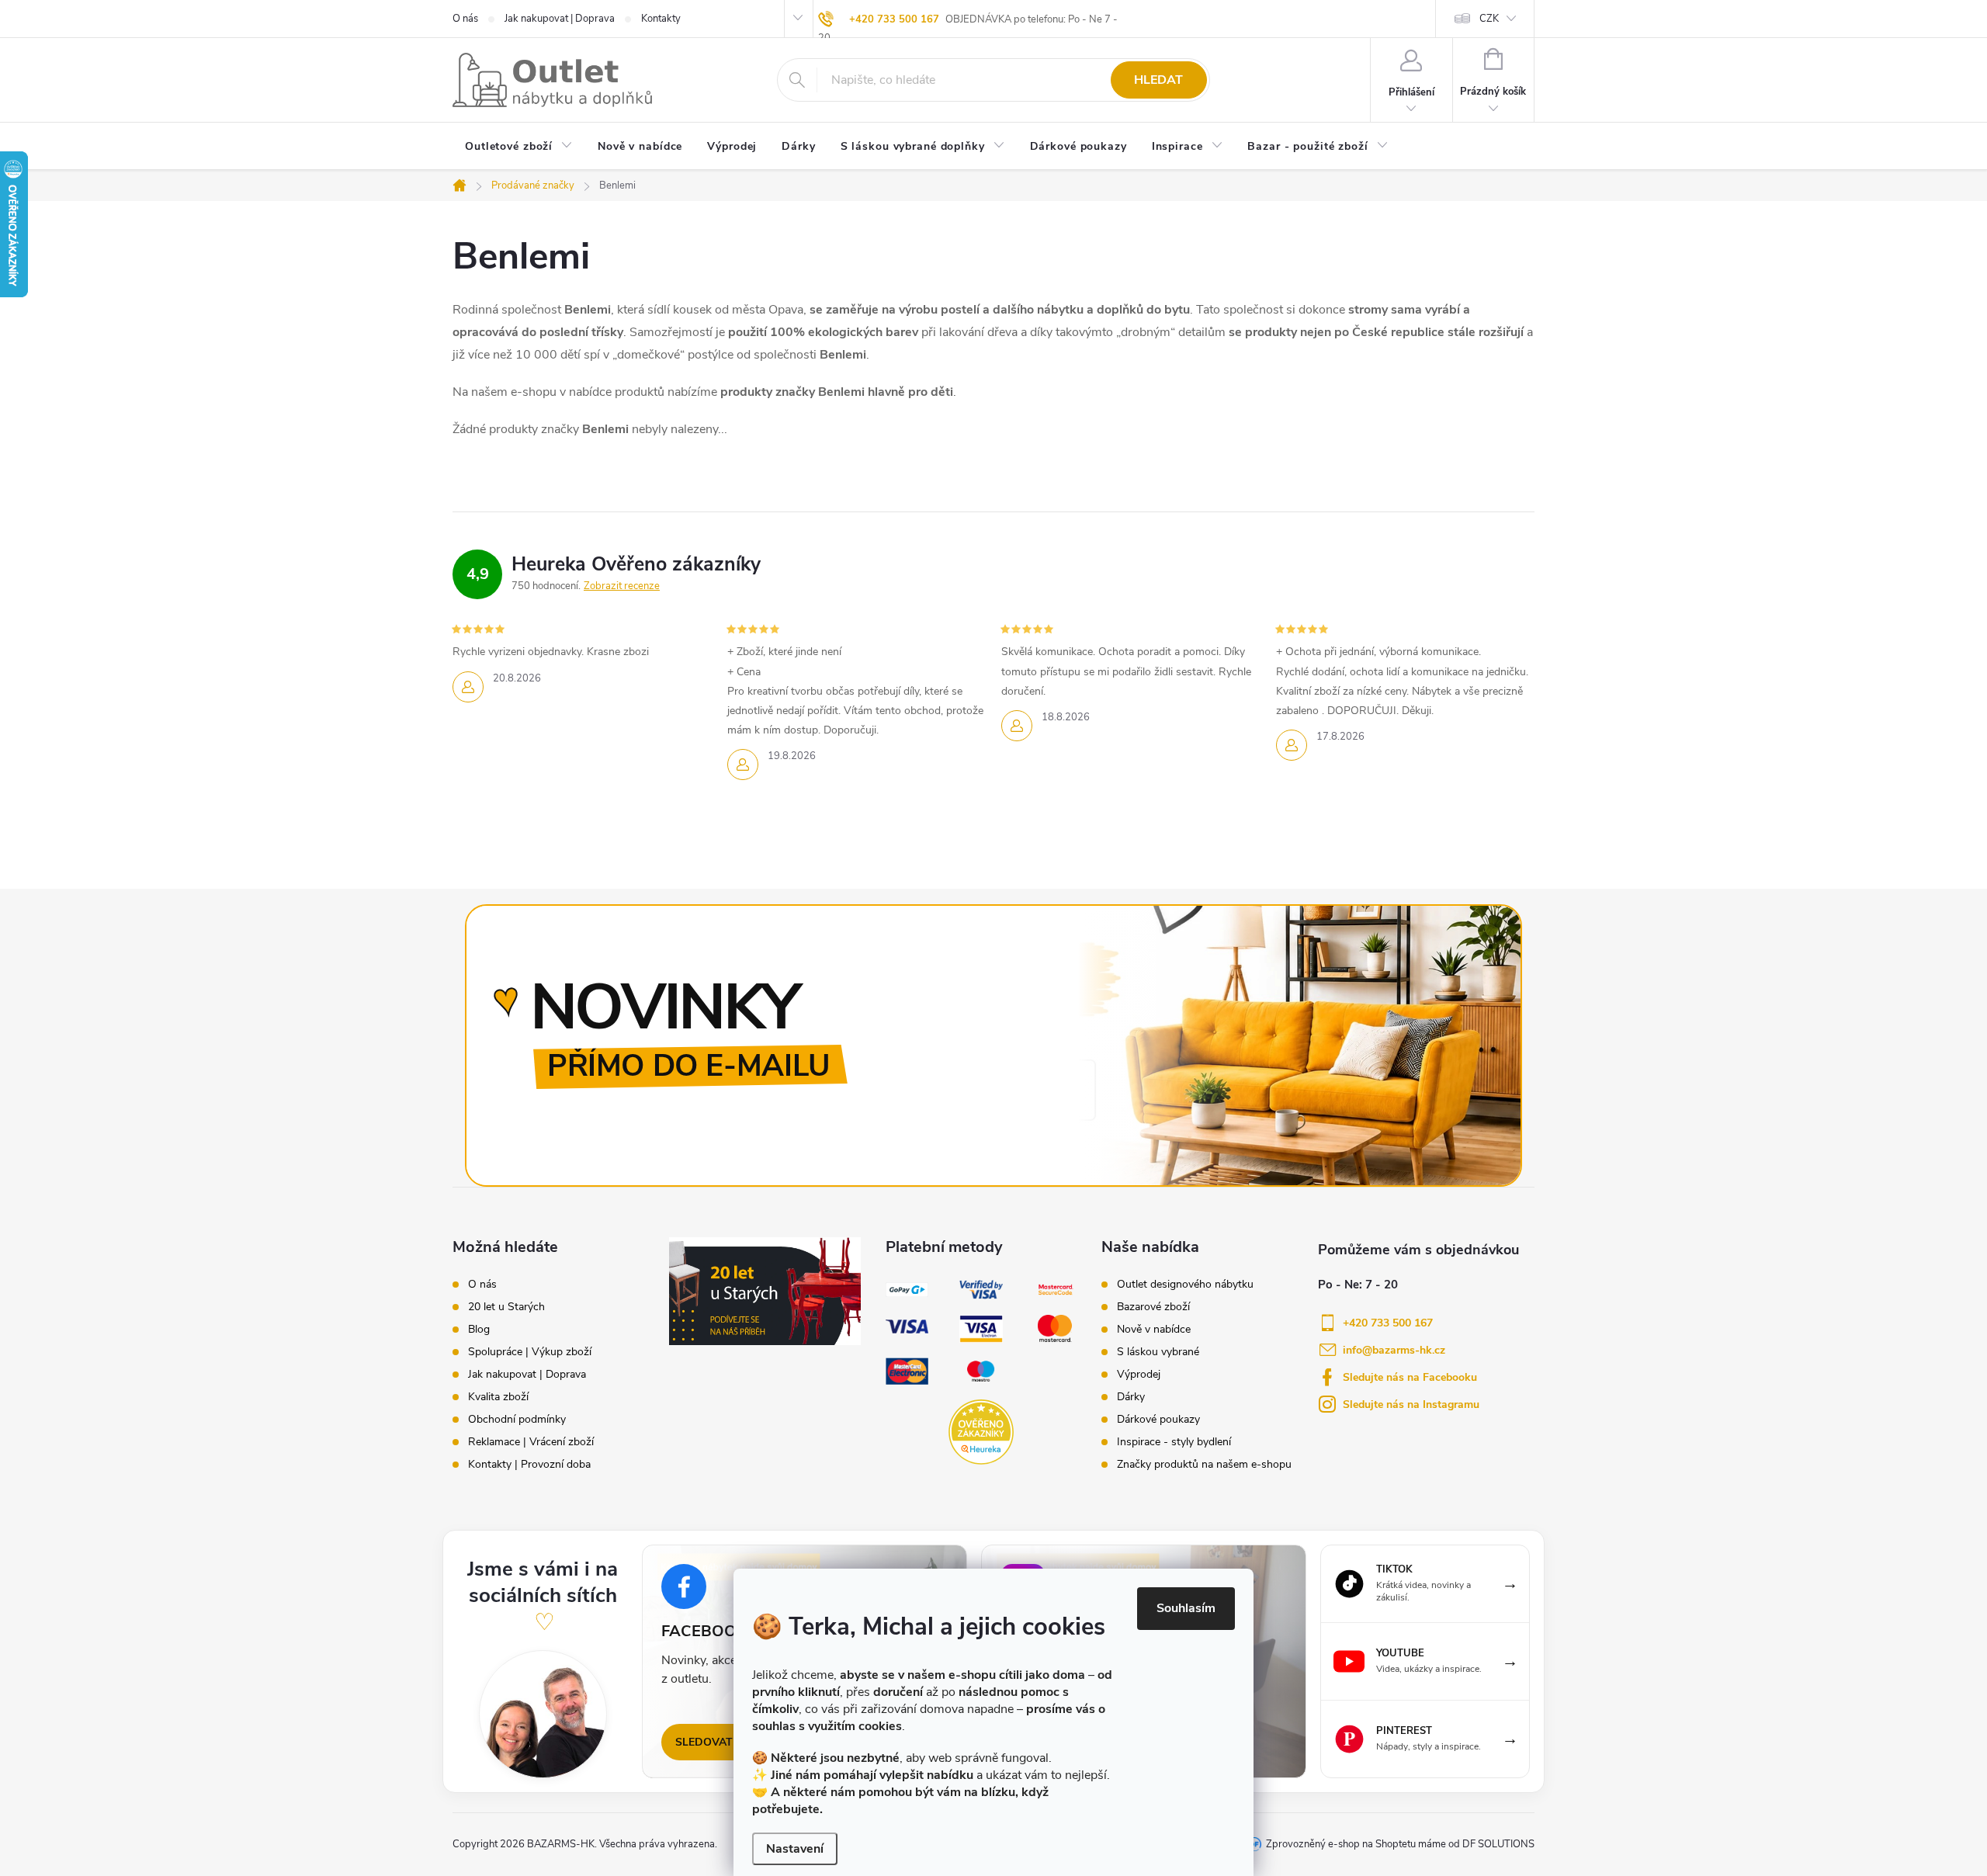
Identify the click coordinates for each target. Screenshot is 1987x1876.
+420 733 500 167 (894, 19)
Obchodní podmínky (517, 1420)
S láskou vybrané (1158, 1352)
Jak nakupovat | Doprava (560, 19)
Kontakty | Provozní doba (529, 1465)
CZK (1489, 19)
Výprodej (1139, 1375)
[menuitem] (519, 147)
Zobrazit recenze (622, 586)
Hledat (1158, 80)
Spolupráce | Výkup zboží (530, 1352)
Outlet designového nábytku (1185, 1285)
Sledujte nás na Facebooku (1410, 1377)
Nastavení (795, 1849)
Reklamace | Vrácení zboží (531, 1442)
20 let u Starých (506, 1307)
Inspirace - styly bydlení (1174, 1442)
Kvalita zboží (498, 1397)
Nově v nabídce (1154, 1330)
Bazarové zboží (1153, 1307)
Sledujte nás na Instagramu (1411, 1404)
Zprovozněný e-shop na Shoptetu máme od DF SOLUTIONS (1400, 1844)
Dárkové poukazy (1158, 1420)
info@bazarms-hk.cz (1394, 1350)
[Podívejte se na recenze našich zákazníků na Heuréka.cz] (981, 1432)
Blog (479, 1330)
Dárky (1131, 1397)
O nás (465, 19)
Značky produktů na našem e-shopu (1204, 1465)
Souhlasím (1186, 1608)
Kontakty (661, 19)
